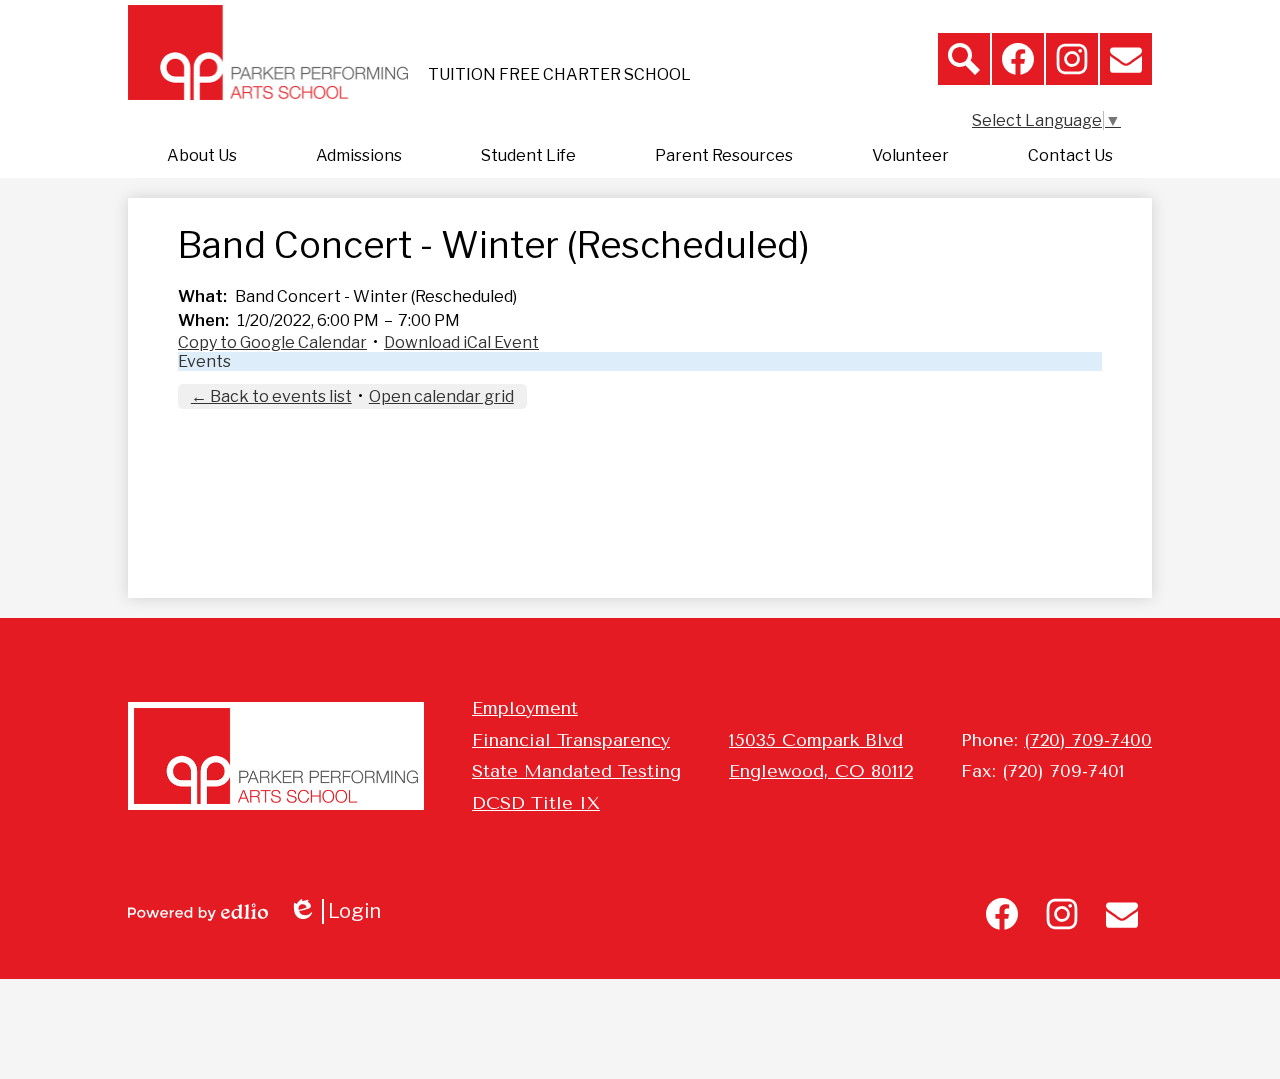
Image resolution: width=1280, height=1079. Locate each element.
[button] (202, 156)
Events (204, 361)
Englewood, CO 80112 (821, 771)
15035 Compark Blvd (816, 740)
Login (341, 911)
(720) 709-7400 (1088, 740)
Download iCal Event (461, 342)
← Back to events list (271, 396)
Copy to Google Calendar (272, 342)
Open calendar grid (441, 396)
